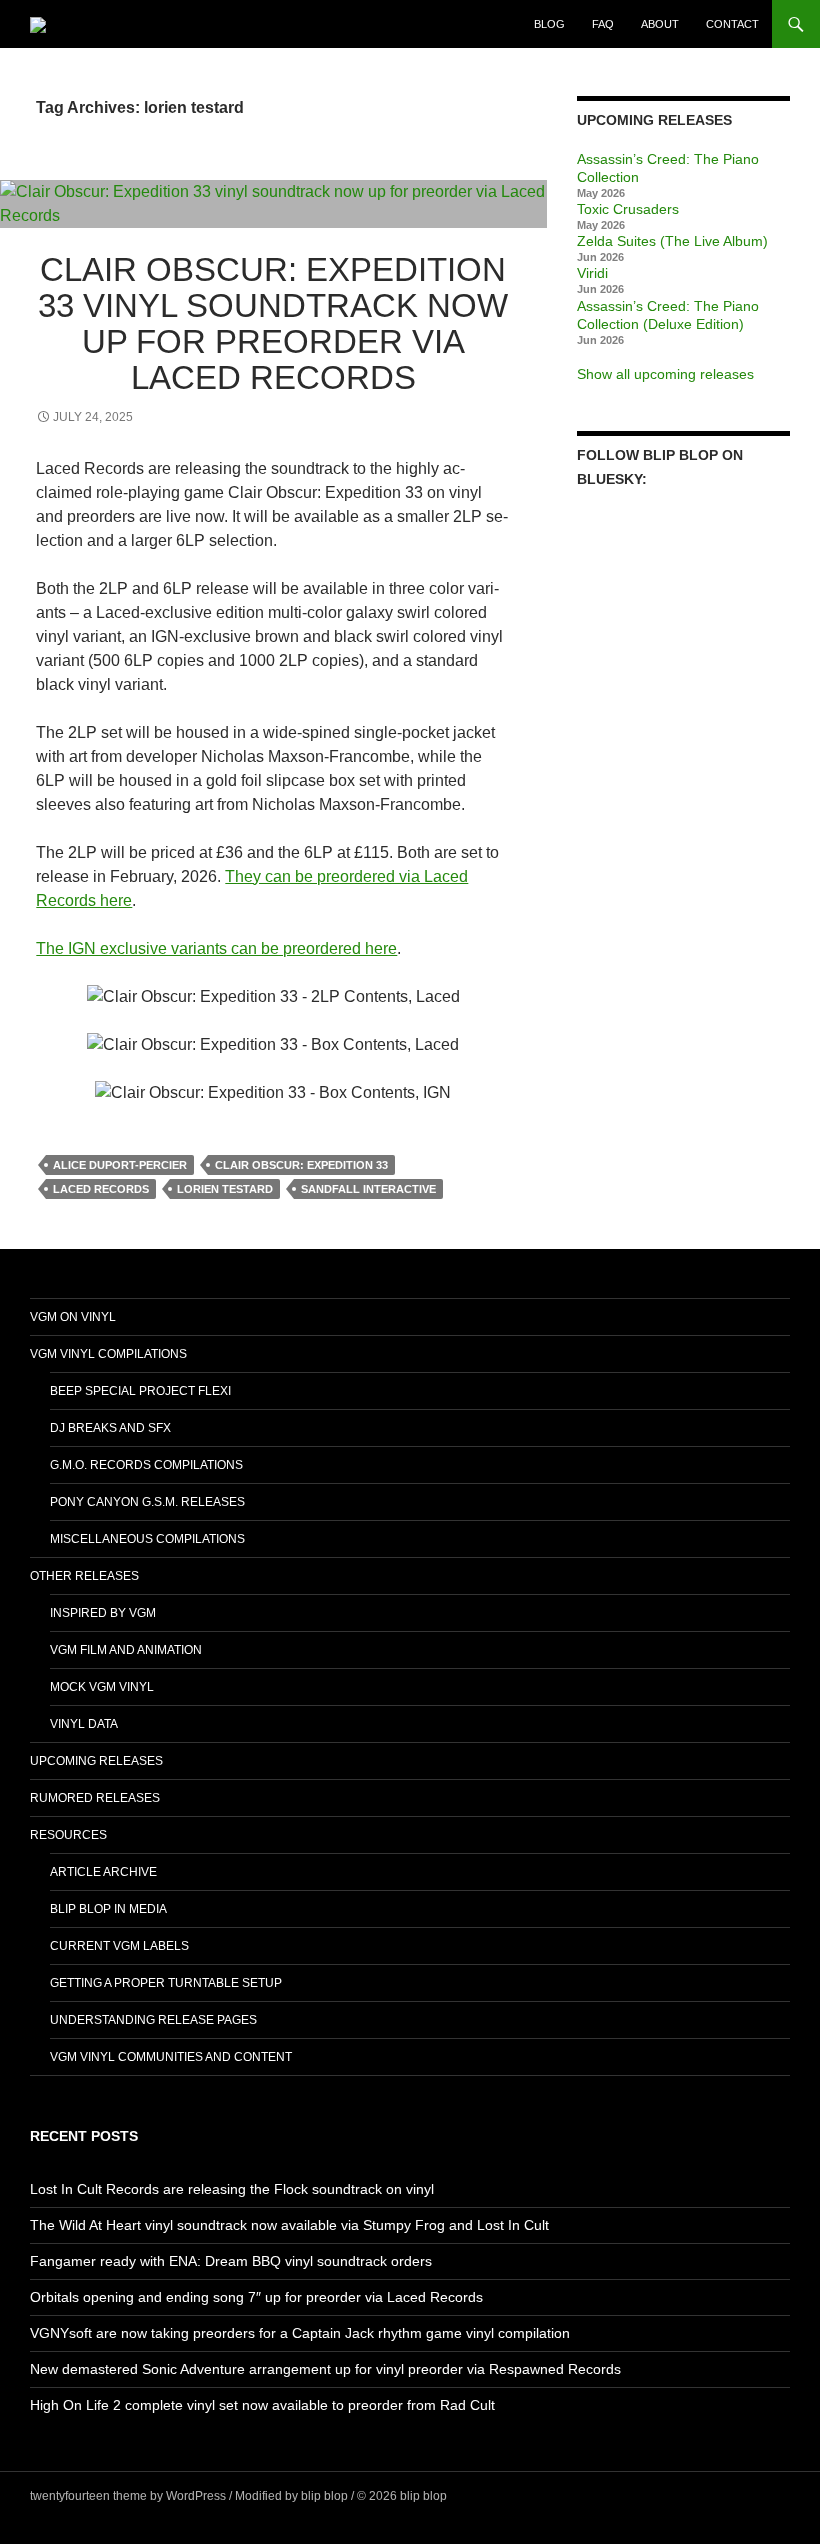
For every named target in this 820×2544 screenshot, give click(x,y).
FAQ (603, 24)
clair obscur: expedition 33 (301, 1165)
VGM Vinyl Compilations (108, 1354)
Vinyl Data (84, 1724)
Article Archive (103, 1872)
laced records (101, 1189)
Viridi (592, 273)
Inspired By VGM (103, 1613)
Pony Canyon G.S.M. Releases (147, 1502)
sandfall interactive (368, 1189)
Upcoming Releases (96, 1761)
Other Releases (84, 1576)
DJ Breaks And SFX (110, 1428)
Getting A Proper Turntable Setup (166, 1983)
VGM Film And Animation (126, 1650)
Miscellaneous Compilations (147, 1539)
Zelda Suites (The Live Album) (672, 241)
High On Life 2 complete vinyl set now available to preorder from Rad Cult (262, 2405)
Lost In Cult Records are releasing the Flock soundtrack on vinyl (232, 2189)
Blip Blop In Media (108, 1909)
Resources (68, 1835)
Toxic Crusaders (628, 209)
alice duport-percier (120, 1165)
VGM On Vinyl (73, 1317)
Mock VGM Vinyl (102, 1687)
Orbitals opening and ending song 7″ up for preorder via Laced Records (256, 2297)
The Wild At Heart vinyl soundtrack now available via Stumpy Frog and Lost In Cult (289, 2225)
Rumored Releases (95, 1798)
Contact (732, 24)
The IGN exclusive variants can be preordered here (216, 948)
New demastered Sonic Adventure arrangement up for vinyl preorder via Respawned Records (325, 2369)
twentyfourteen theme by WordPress (128, 2496)
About (660, 24)
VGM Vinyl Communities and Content (171, 2057)
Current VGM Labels (119, 1946)
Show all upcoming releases (665, 374)
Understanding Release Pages (153, 2020)
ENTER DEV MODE (504, 2496)
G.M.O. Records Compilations (146, 1465)
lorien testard (225, 1189)
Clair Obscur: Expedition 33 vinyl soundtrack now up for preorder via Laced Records (273, 323)
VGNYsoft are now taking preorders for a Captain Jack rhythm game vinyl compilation (300, 2333)
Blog (549, 24)
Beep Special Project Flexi (140, 1391)
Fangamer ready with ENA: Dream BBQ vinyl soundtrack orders (231, 2261)
